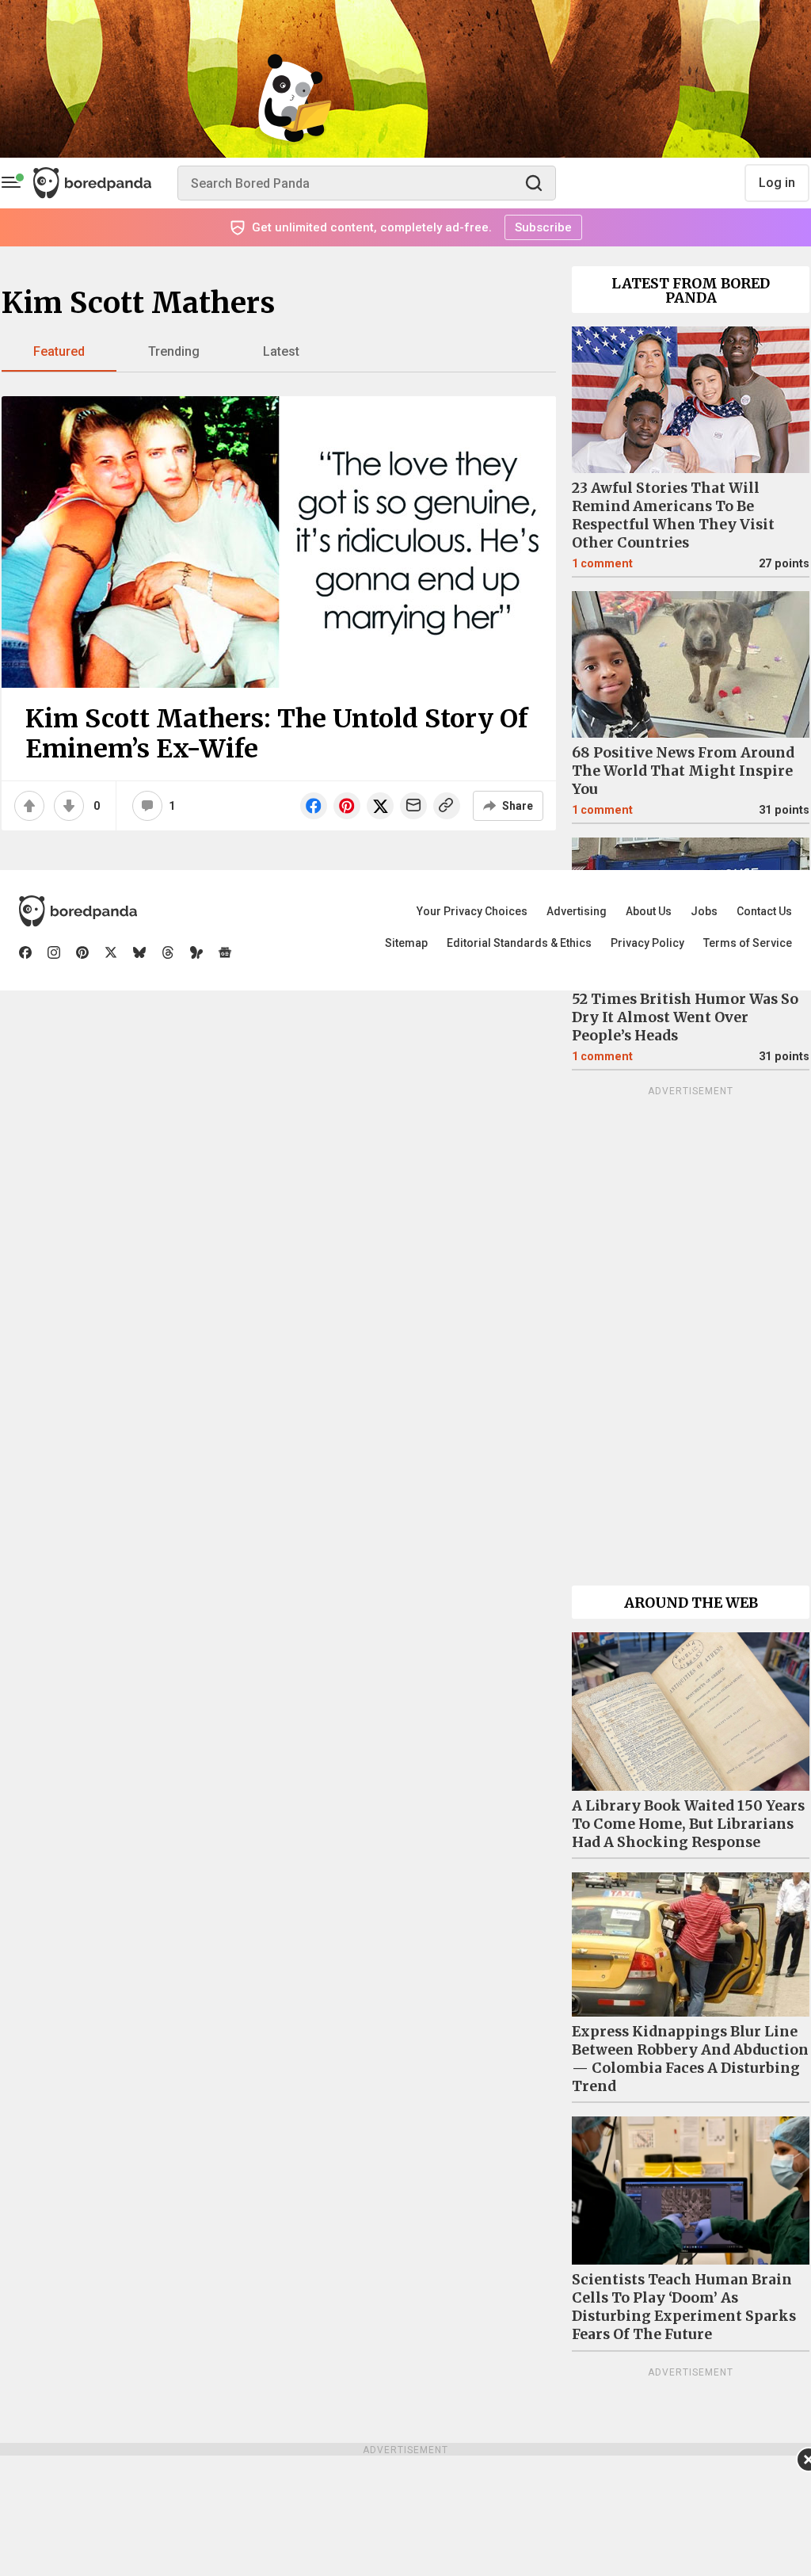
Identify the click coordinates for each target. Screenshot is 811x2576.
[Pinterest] (82, 952)
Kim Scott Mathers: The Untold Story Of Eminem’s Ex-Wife (277, 734)
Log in (777, 183)
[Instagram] (54, 952)
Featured (59, 351)
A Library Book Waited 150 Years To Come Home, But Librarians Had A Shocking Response (688, 1824)
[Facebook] (25, 952)
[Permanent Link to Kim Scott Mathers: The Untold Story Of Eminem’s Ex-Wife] (279, 542)
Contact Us (764, 911)
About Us (649, 911)
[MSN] (196, 952)
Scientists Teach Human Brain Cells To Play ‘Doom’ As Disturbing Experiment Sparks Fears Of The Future (684, 2307)
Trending (174, 351)
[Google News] (225, 952)
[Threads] (168, 952)
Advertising (577, 911)
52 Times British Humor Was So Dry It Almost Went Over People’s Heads (685, 1017)
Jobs (704, 911)
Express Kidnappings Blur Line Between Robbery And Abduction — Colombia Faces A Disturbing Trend (690, 2059)
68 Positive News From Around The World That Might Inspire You (683, 771)
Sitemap (406, 943)
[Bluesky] (139, 952)
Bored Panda (78, 911)
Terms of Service (748, 943)
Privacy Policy (647, 943)
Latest (281, 351)
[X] (111, 952)
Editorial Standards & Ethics (519, 943)
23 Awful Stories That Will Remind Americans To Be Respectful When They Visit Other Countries (673, 515)
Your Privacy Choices (472, 911)
